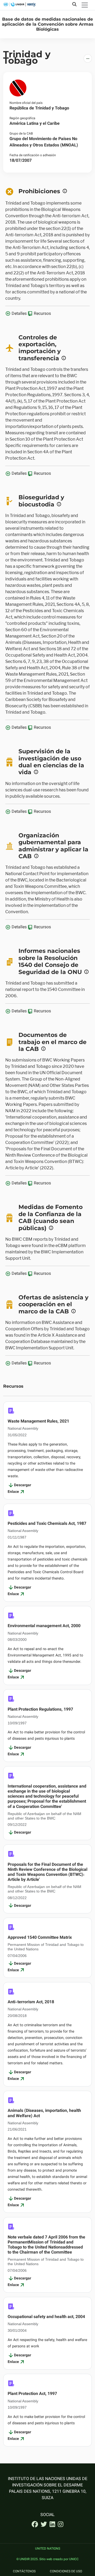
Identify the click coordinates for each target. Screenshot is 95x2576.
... (88, 57)
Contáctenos (24, 2572)
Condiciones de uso (66, 2572)
